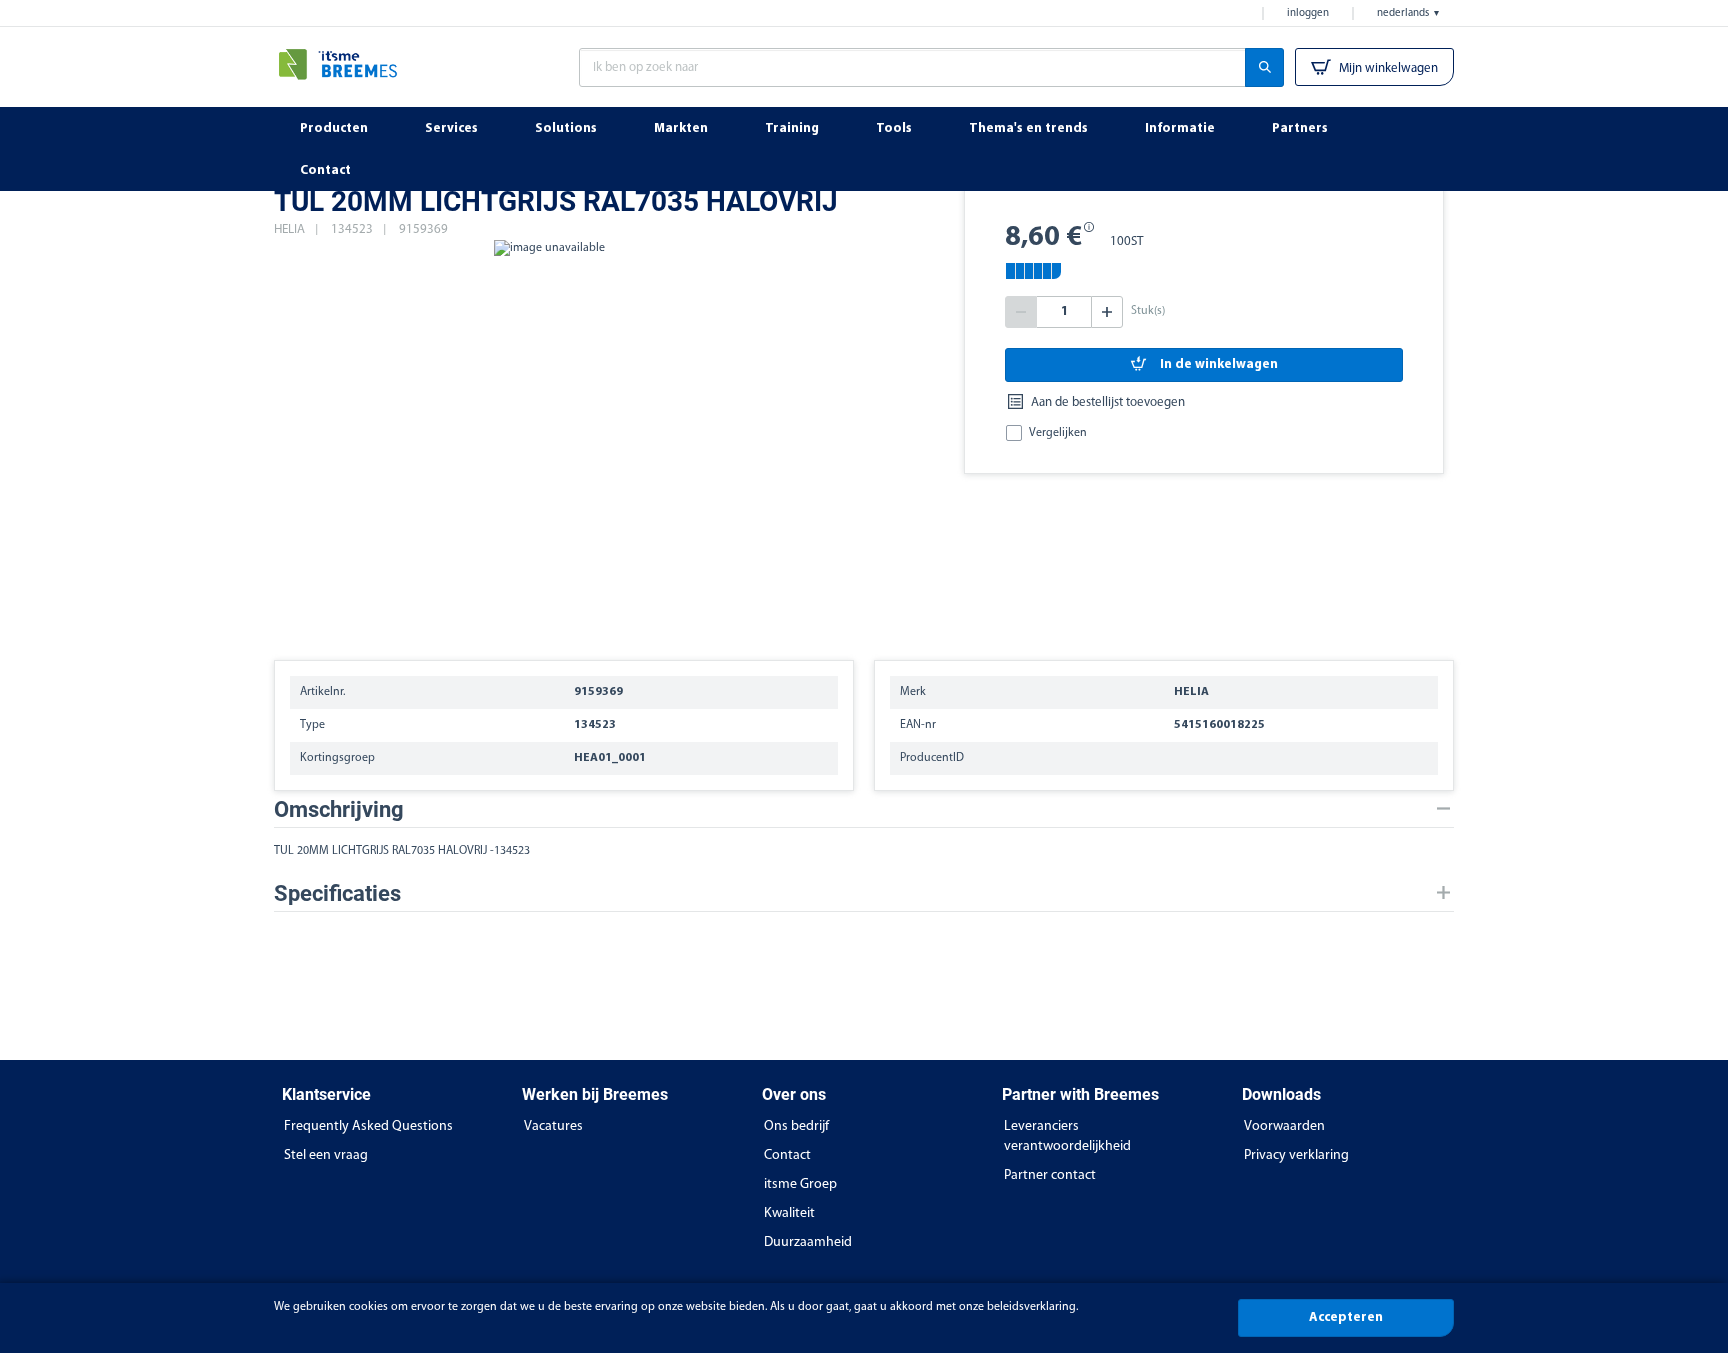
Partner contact (1050, 1175)
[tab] (864, 809)
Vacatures (553, 1126)
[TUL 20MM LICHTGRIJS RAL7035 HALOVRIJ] (549, 440)
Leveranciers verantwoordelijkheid (1067, 1136)
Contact (787, 1155)
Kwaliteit (789, 1213)
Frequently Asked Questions (368, 1126)
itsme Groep (800, 1184)
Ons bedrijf (796, 1126)
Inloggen (1308, 13)
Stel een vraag (326, 1155)
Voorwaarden (1284, 1126)
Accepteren (1346, 1317)
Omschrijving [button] (339, 809)
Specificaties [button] (337, 893)
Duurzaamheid (808, 1242)
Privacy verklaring (1296, 1155)
